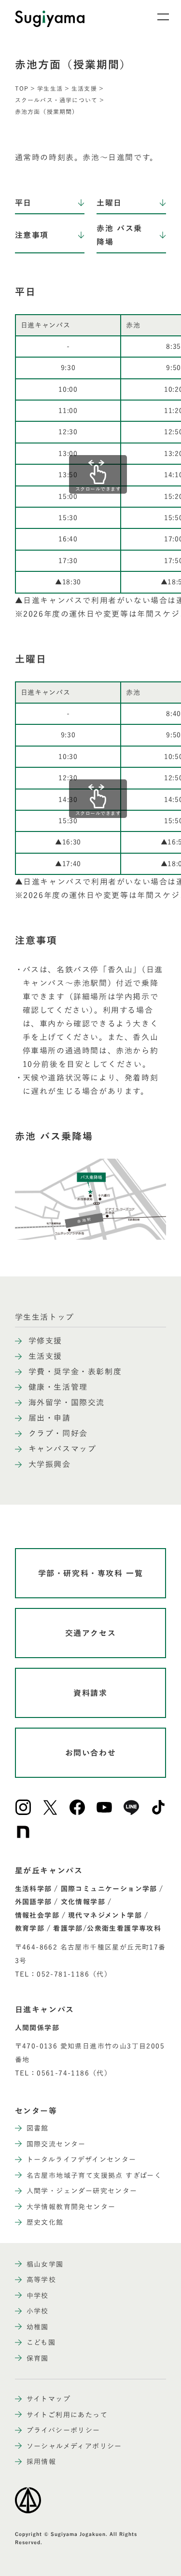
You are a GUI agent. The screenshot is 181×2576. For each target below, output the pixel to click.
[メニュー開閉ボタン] (157, 17)
